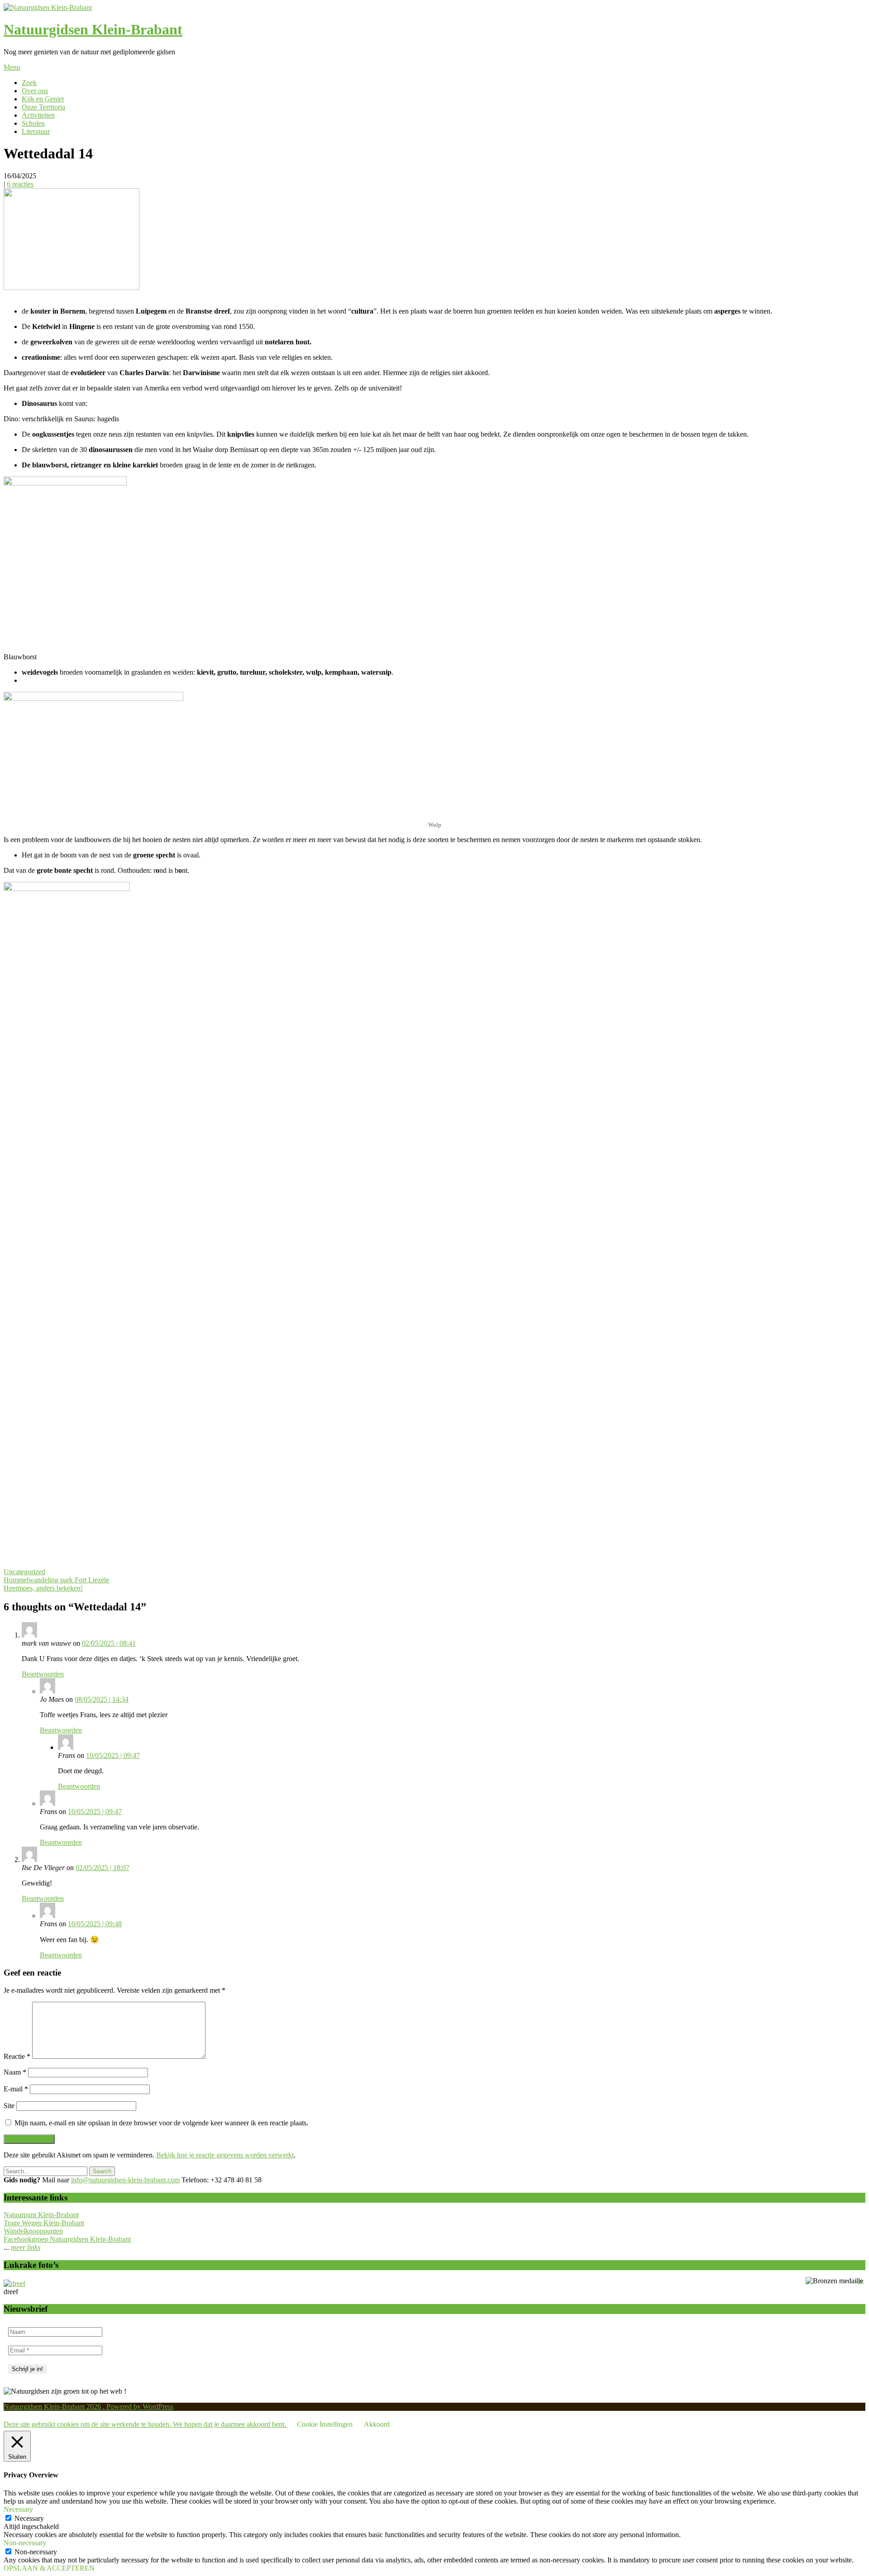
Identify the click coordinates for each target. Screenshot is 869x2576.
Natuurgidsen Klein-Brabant (93, 29)
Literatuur (36, 131)
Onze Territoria (43, 107)
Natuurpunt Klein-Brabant (41, 2215)
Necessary (29, 2518)
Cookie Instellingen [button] (325, 2424)
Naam (15, 2072)
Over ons (35, 91)
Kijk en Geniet (43, 99)
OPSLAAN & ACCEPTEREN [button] (49, 2568)
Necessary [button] (18, 2509)
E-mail (16, 2089)
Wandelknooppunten (33, 2231)
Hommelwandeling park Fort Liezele (56, 1580)
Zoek (29, 83)
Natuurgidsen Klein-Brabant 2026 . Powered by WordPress (88, 2407)
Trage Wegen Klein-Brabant (44, 2223)
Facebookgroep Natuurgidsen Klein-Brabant (67, 2239)
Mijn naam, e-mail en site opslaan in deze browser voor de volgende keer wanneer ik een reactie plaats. (161, 2123)
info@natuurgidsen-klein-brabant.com (125, 2180)
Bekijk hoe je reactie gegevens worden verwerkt (225, 2155)
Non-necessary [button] (25, 2543)
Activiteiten (38, 115)
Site (9, 2106)
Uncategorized (24, 1572)
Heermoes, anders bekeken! (43, 1588)
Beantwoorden (43, 1674)
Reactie (17, 2056)
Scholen (33, 123)
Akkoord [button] (377, 2424)
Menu (12, 67)
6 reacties (20, 184)
